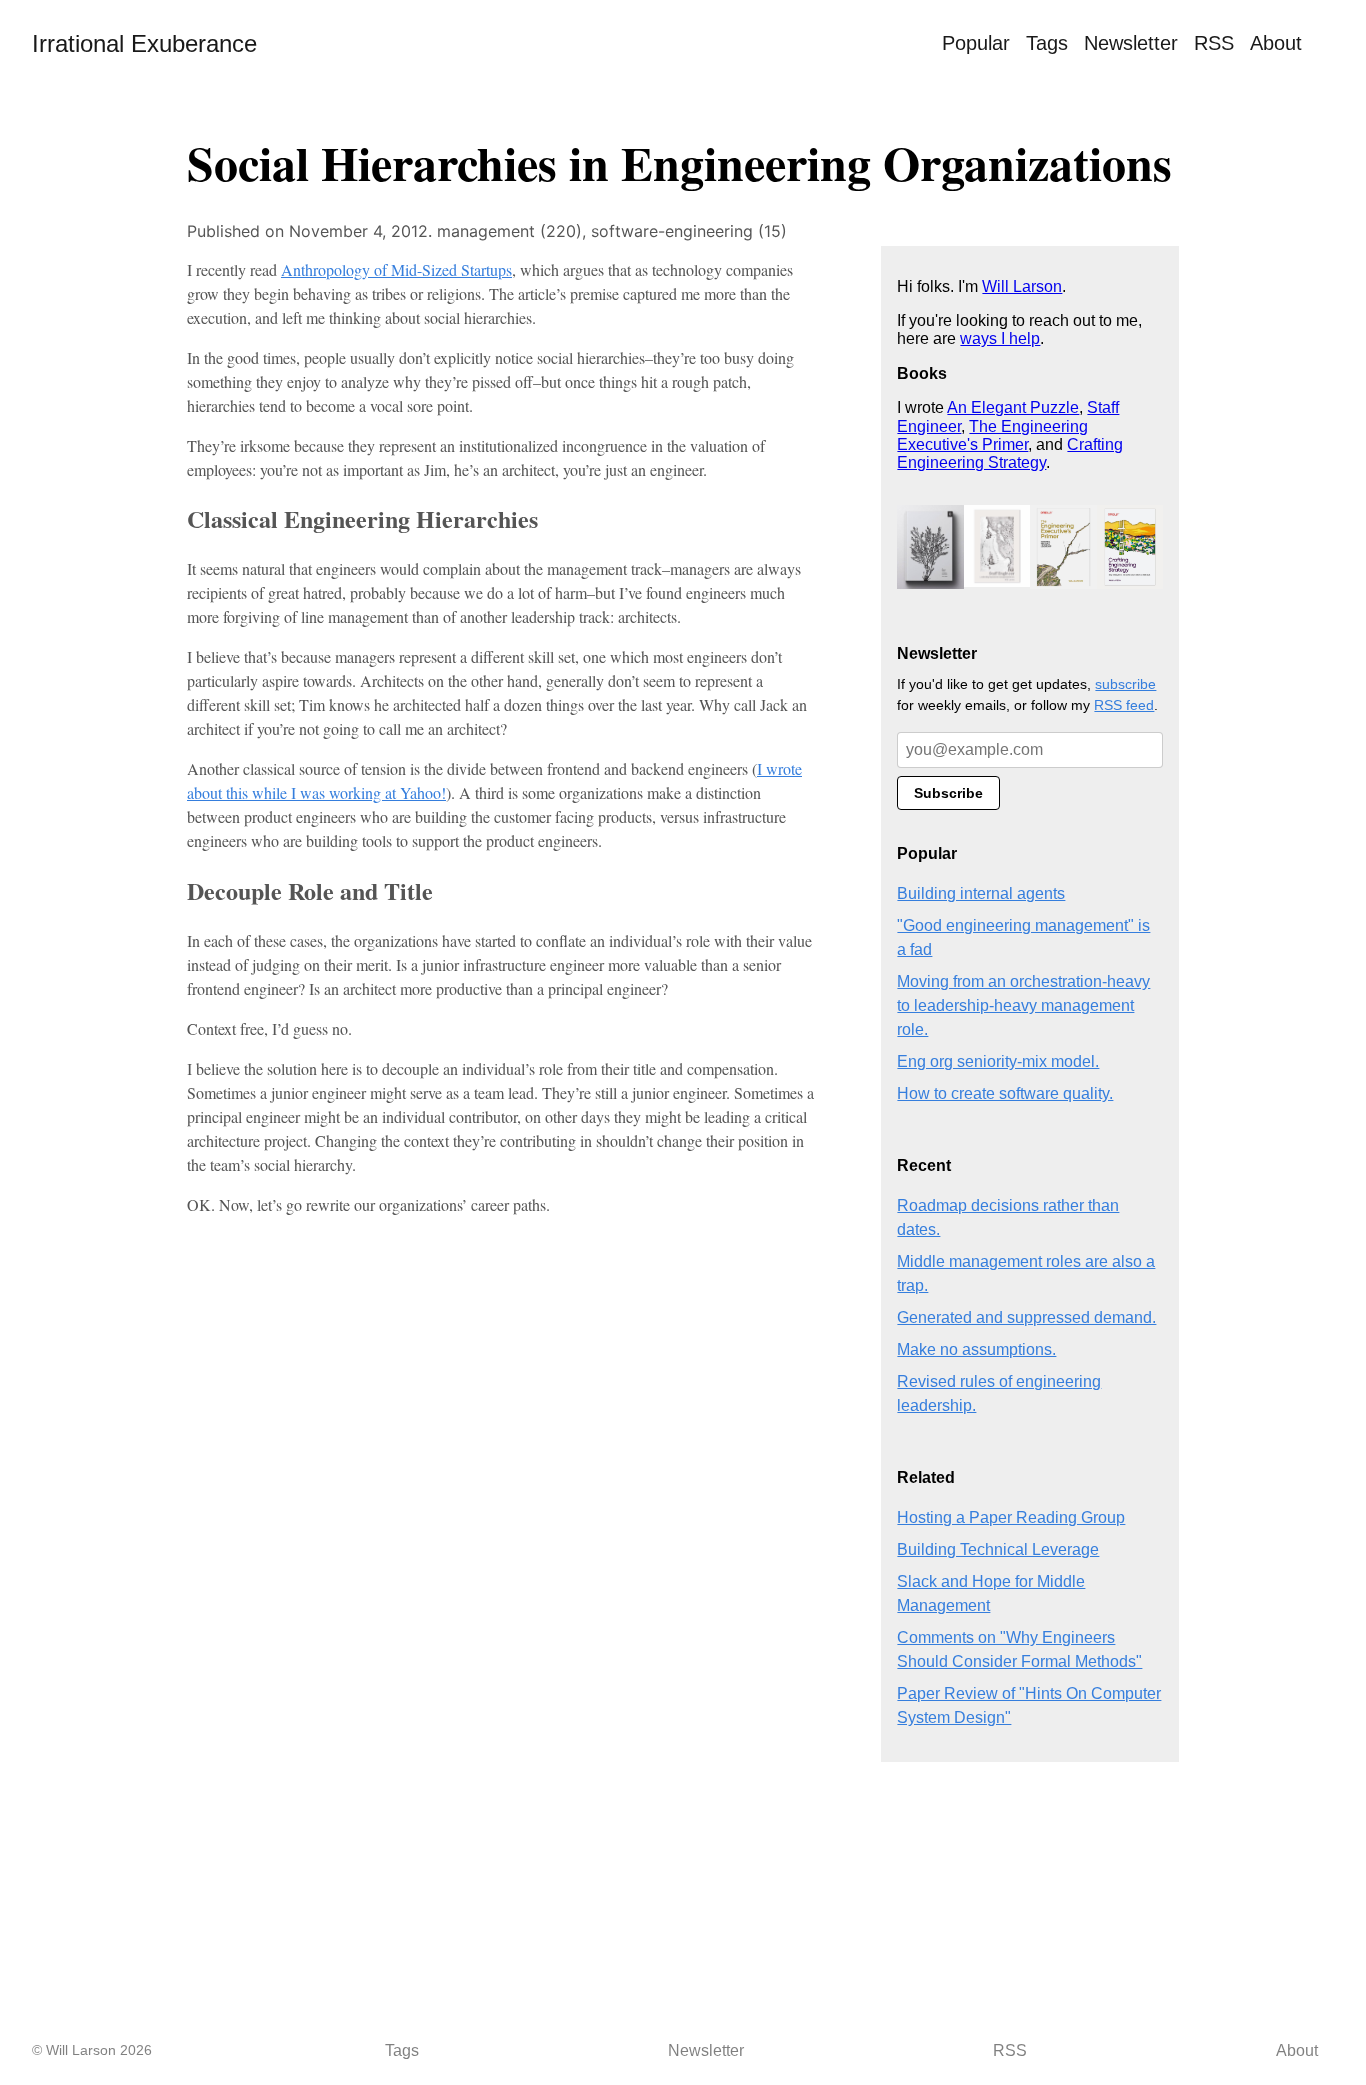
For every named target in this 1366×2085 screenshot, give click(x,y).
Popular (976, 43)
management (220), (514, 231)
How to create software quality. (1005, 1093)
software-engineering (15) (689, 231)
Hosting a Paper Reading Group (1011, 1517)
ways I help (1000, 338)
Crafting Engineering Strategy (1010, 453)
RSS (1214, 43)
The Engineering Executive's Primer (992, 435)
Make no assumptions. (976, 1349)
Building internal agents (981, 893)
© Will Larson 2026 (92, 2050)
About (1276, 43)
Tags (1047, 43)
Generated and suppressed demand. (1026, 1317)
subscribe (1125, 684)
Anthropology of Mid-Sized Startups (396, 269)
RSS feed (1124, 705)
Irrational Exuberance (144, 43)
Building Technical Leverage (998, 1549)
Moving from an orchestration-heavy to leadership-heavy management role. (1023, 1005)
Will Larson (1022, 286)
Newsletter (1131, 43)
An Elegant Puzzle (1013, 407)
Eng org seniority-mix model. (998, 1061)
